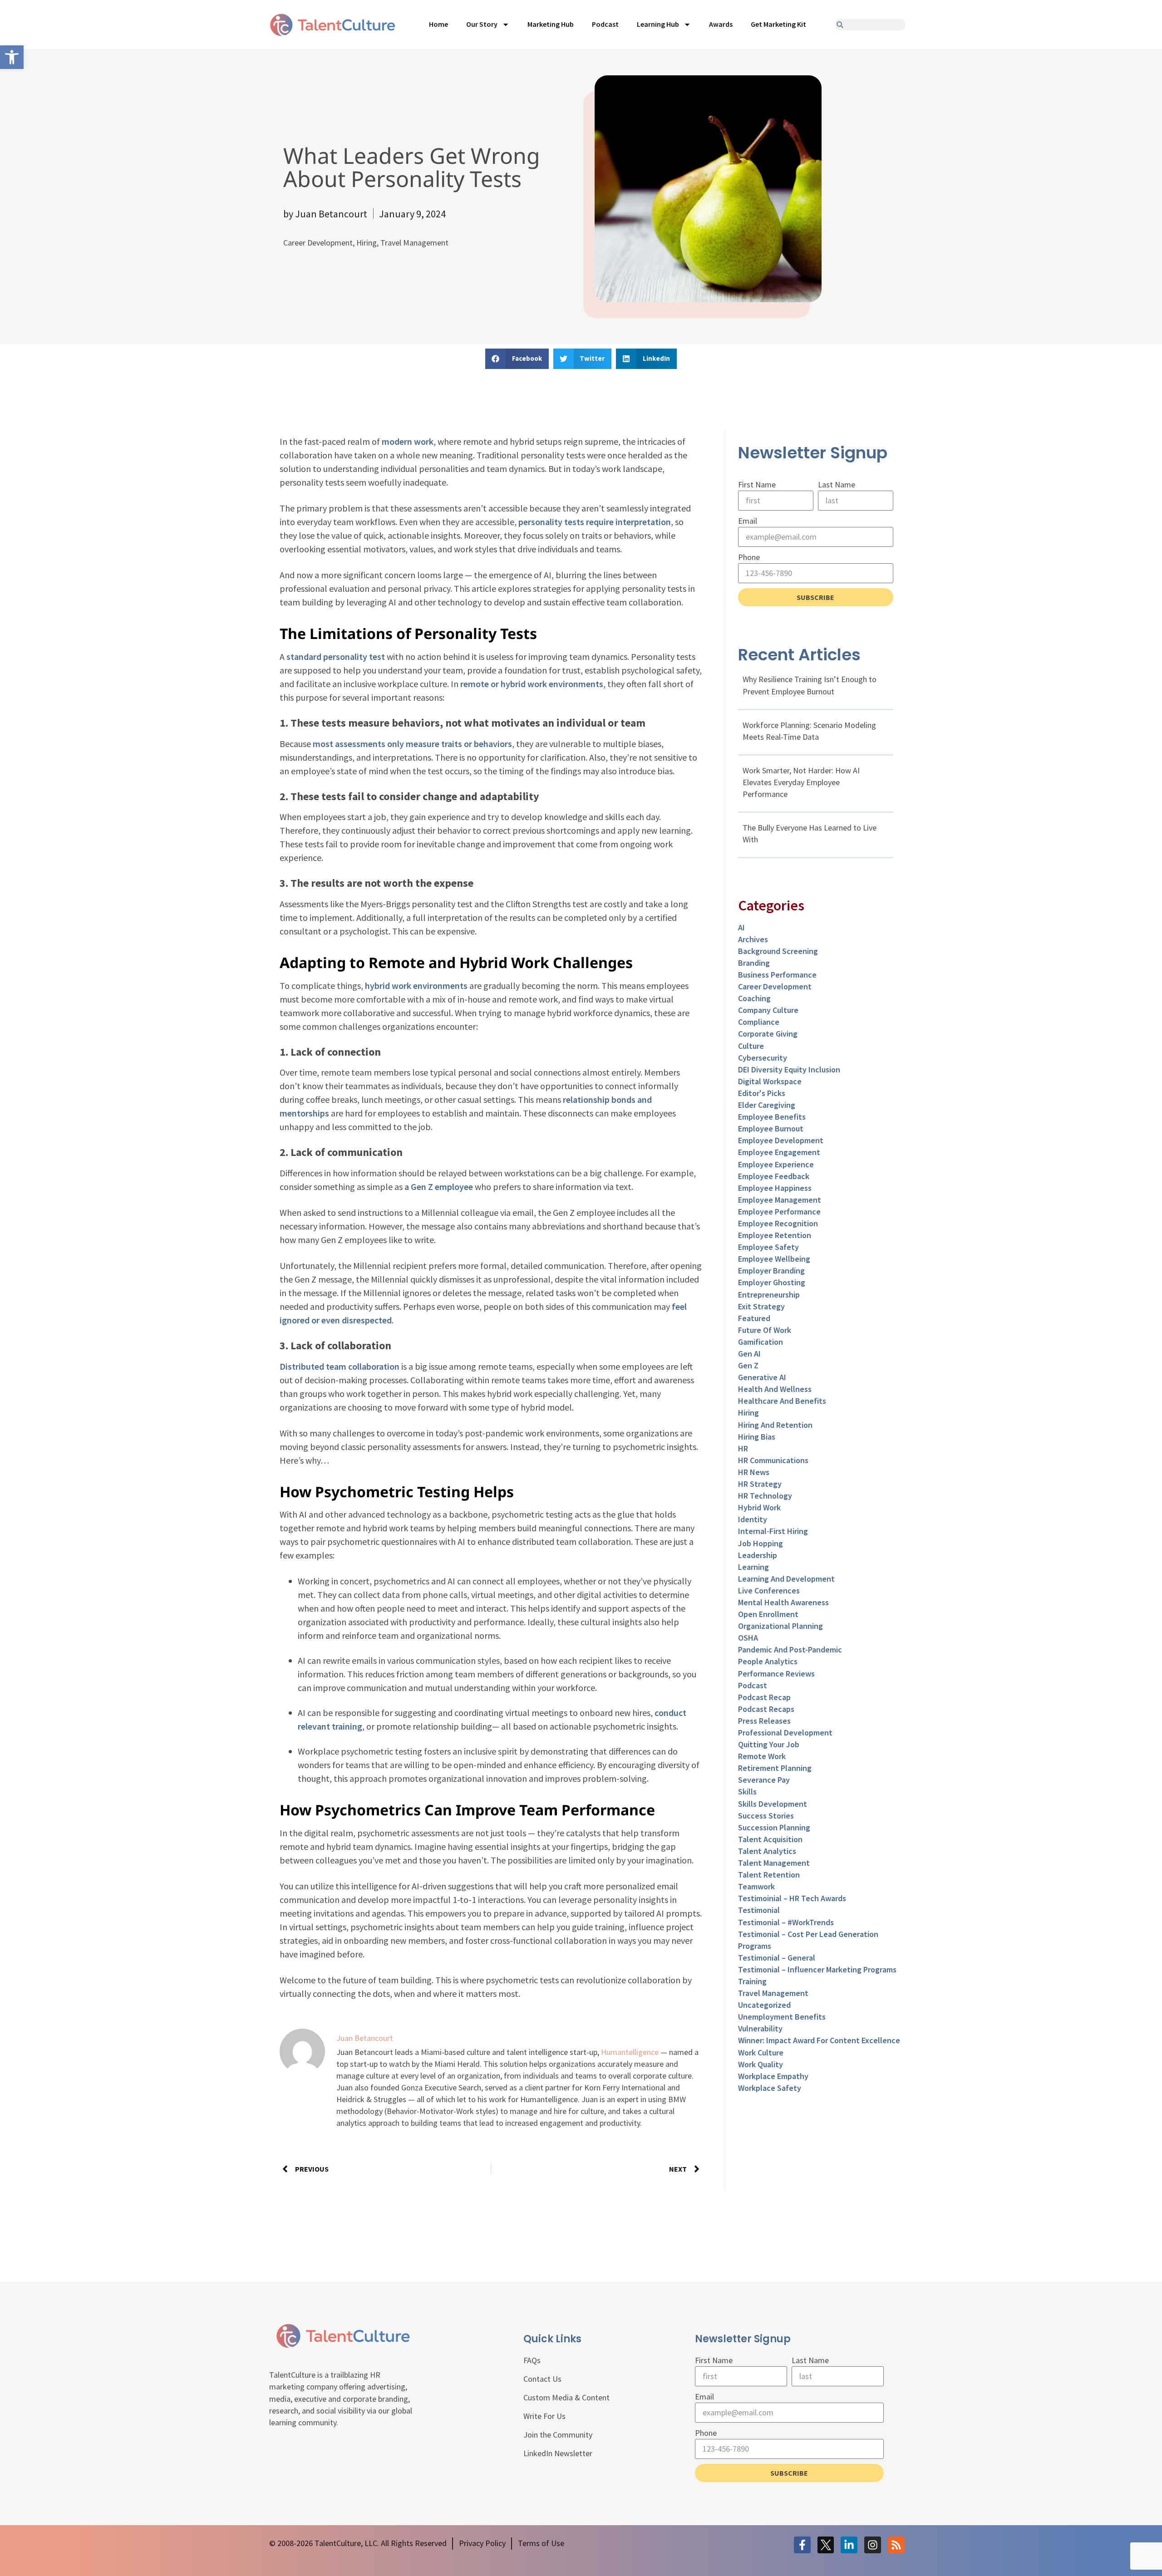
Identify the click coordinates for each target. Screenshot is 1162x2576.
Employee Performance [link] (779, 1212)
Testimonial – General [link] (777, 1958)
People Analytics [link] (768, 1661)
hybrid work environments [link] (416, 986)
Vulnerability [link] (760, 2028)
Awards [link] (721, 24)
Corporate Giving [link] (768, 1034)
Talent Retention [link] (769, 1875)
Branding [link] (754, 963)
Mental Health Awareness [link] (783, 1602)
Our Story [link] (482, 24)
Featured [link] (754, 1318)
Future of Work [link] (765, 1330)
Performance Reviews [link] (776, 1674)
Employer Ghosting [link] (772, 1282)
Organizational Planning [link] (780, 1626)
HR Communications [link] (773, 1460)
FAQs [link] (532, 2360)
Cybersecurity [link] (763, 1058)
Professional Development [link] (785, 1733)
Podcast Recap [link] (764, 1697)
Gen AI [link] (749, 1354)
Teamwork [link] (756, 1886)
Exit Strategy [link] (761, 1306)
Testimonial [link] (759, 1910)
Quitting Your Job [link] (769, 1744)
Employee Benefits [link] (772, 1117)
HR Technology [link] (765, 1496)
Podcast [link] (605, 24)
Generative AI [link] (762, 1377)
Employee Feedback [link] (774, 1176)
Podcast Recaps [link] (766, 1709)
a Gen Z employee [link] (439, 1187)
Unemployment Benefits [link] (782, 2017)
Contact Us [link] (542, 2379)
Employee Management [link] (780, 1200)
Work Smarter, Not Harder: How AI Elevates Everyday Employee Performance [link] (801, 782)
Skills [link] (747, 1792)
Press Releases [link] (764, 1721)
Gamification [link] (761, 1342)
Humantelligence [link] (630, 2052)
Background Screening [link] (778, 951)
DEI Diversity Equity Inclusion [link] (789, 1069)
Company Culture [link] (768, 1010)
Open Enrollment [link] (768, 1614)
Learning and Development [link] (786, 1579)
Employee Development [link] (781, 1140)
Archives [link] (753, 939)
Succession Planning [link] (774, 1827)
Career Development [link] (318, 243)
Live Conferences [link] (769, 1590)
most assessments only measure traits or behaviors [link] (412, 744)
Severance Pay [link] (764, 1780)
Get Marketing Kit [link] (778, 24)
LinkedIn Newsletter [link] (558, 2453)
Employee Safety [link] (768, 1247)
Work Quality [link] (761, 2064)
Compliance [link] (759, 1022)
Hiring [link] (367, 243)
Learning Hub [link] (658, 24)
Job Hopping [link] (761, 1543)
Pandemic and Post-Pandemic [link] (790, 1649)
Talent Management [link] (774, 1863)
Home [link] (438, 24)
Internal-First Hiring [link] (773, 1531)
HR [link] (743, 1448)
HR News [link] (754, 1472)
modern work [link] (408, 441)
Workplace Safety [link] (770, 2088)
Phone (749, 557)
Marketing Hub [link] (551, 24)
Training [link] (752, 1981)
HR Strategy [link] (760, 1484)
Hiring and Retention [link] (775, 1425)
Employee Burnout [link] (771, 1128)
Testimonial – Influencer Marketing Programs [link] (817, 1969)
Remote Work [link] (762, 1756)
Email (748, 521)
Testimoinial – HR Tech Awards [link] (792, 1898)
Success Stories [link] (766, 1816)
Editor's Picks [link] (762, 1093)
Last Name (837, 484)
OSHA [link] (748, 1638)
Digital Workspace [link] (770, 1081)
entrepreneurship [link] (769, 1295)
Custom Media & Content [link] (566, 2397)
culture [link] (751, 1046)
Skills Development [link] (773, 1804)
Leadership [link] (758, 1555)
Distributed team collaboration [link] (340, 1366)
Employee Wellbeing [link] (774, 1259)
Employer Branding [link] (771, 1271)
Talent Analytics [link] (767, 1851)
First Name (757, 484)
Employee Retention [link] (775, 1235)
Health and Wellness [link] (775, 1389)
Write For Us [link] (544, 2416)
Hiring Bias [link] (757, 1437)
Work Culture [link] (761, 2052)
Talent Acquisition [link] (770, 1839)
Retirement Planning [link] (775, 1768)
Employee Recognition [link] (778, 1223)
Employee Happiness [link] (775, 1188)
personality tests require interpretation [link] (595, 522)
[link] (12, 57)
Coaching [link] (754, 998)
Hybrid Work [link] (759, 1507)
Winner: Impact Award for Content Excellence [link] (819, 2040)
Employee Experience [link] (776, 1164)
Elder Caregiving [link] (767, 1105)
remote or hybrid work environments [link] (532, 684)
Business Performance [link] (777, 975)
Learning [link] (753, 1567)
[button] (517, 359)
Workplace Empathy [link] (773, 2076)
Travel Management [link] (414, 243)
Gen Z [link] (748, 1365)
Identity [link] (753, 1519)
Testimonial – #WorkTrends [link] (786, 1922)
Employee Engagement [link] (779, 1152)
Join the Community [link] (558, 2435)
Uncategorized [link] (764, 2005)
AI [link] (741, 927)
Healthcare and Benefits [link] (782, 1401)
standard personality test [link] (336, 656)
